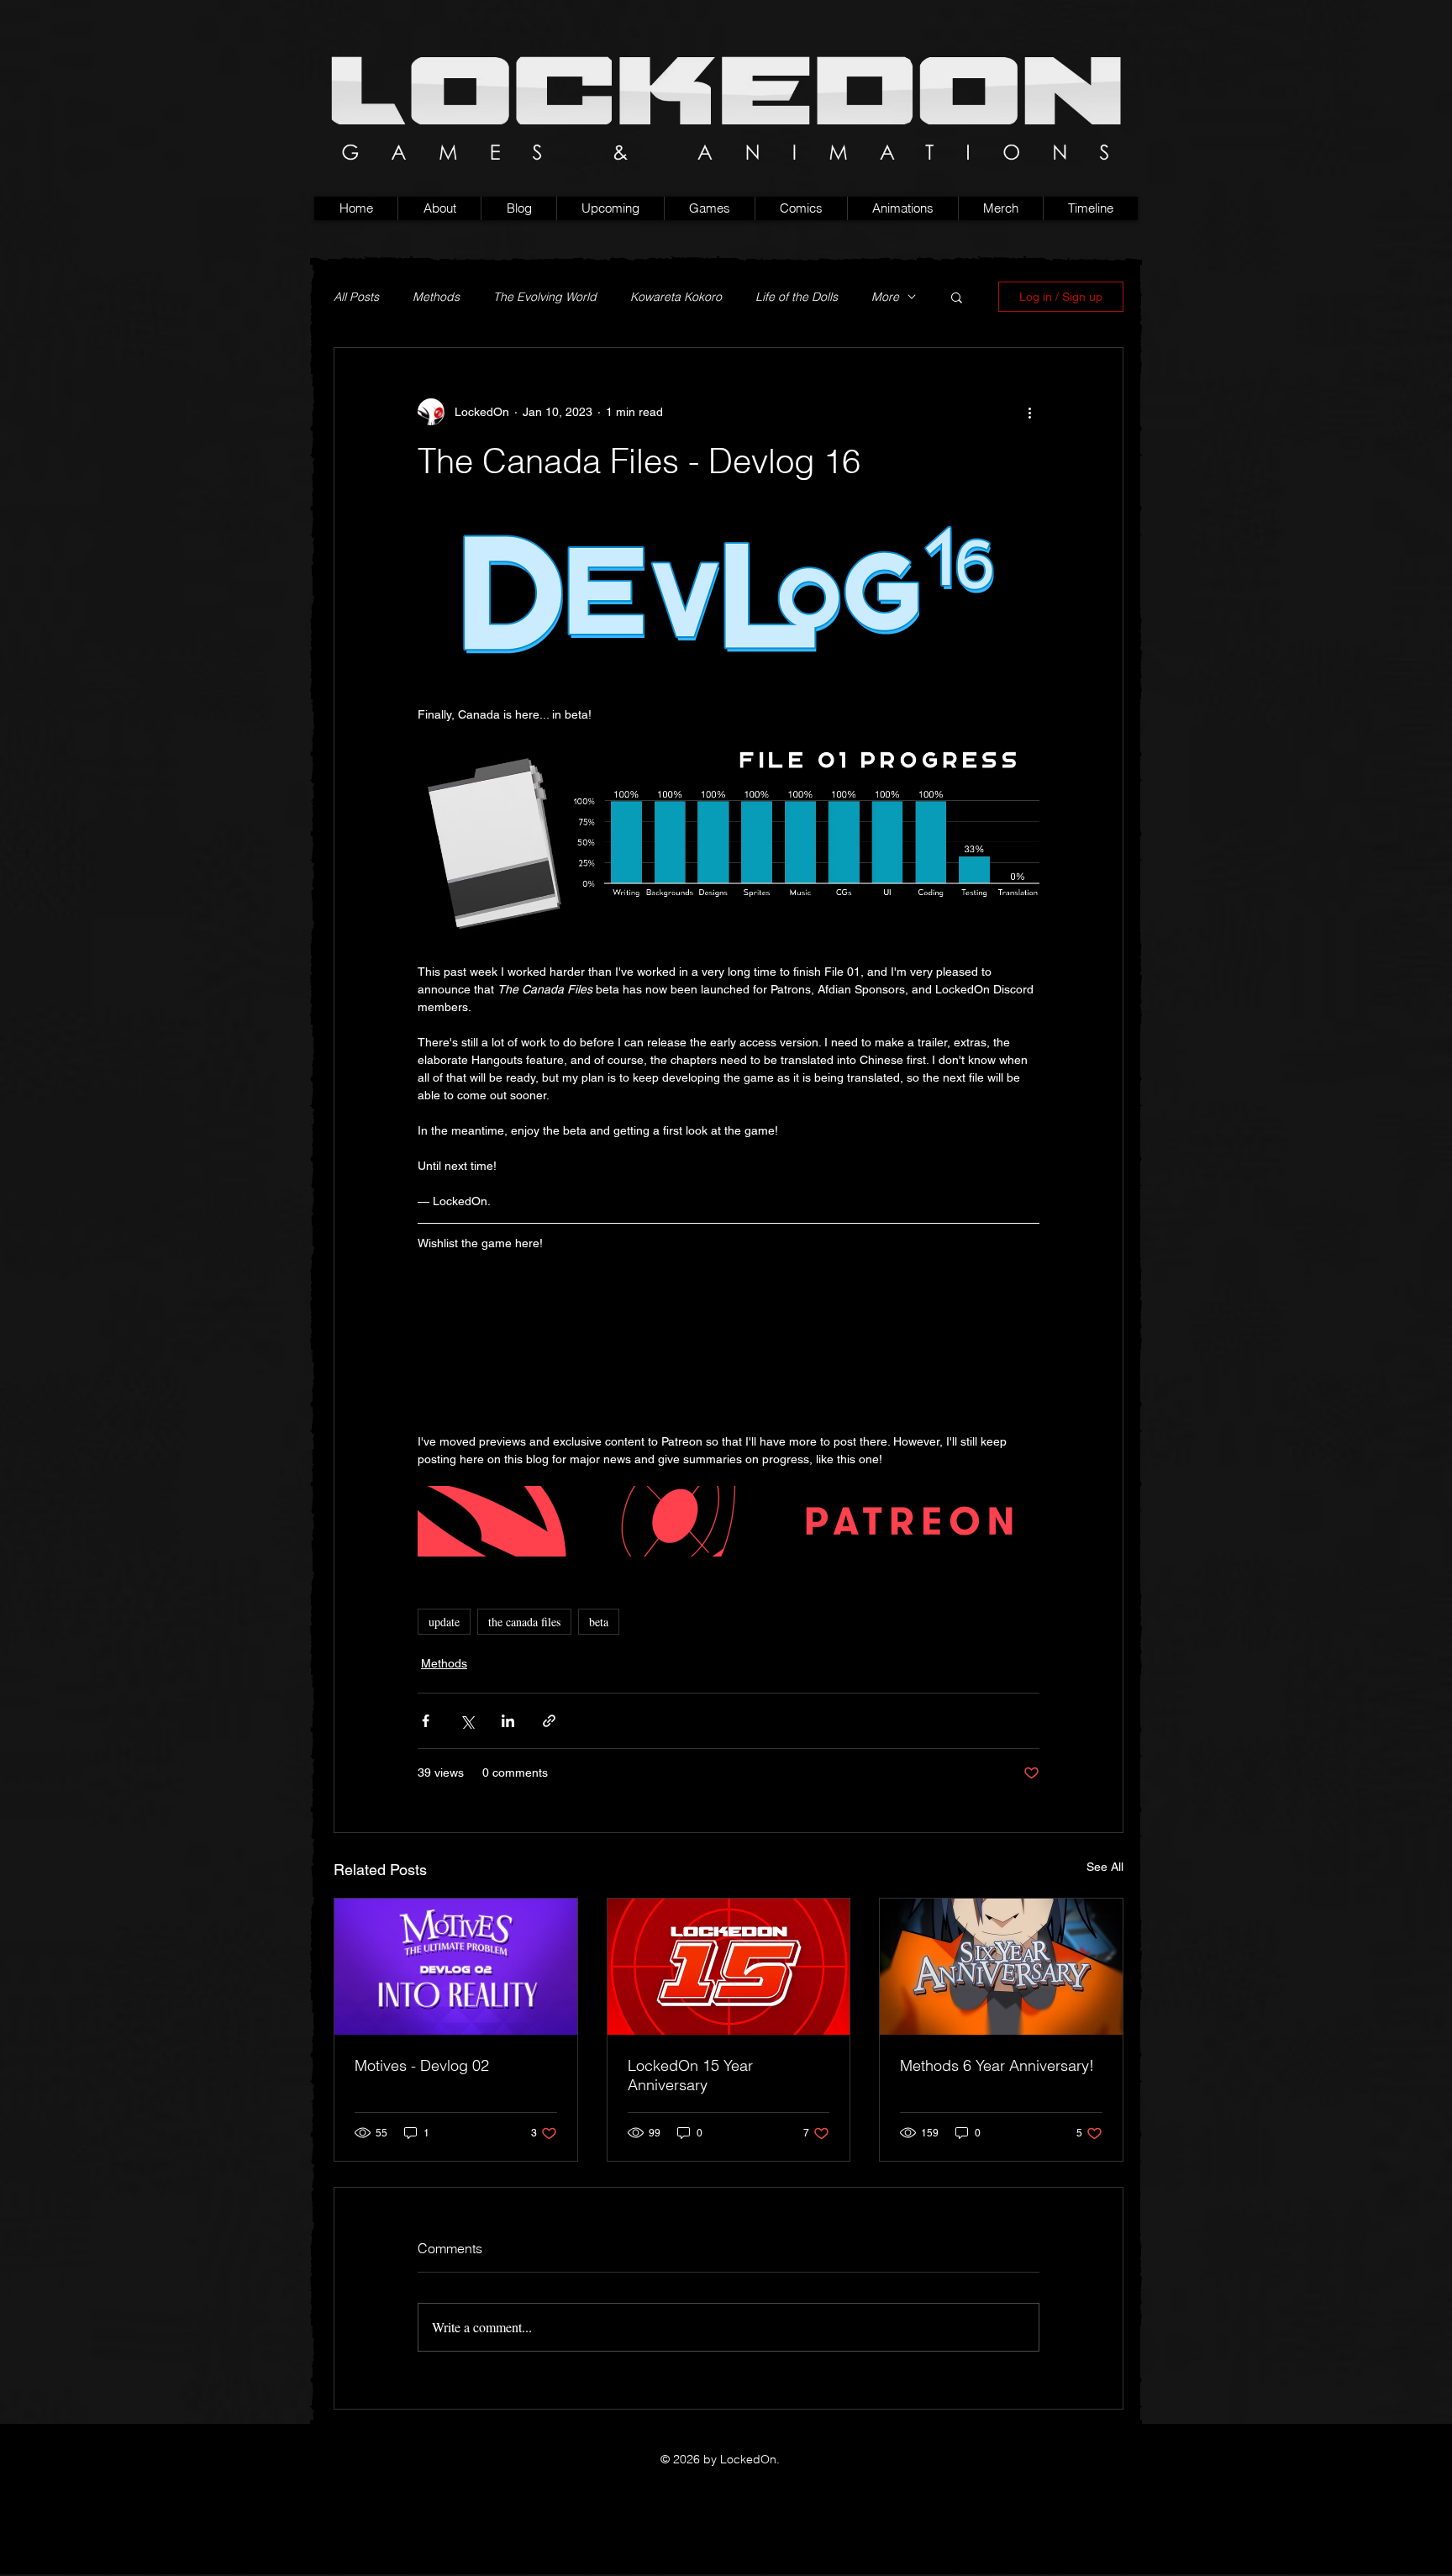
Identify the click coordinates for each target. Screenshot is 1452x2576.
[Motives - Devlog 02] (456, 1967)
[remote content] (729, 1334)
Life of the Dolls (797, 297)
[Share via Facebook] (426, 1721)
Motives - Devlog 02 (422, 2065)
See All (1105, 1867)
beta (599, 1622)
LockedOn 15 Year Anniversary (690, 2075)
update (444, 1622)
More (885, 297)
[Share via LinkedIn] (508, 1721)
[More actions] (1029, 412)
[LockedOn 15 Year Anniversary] (729, 1967)
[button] (709, 208)
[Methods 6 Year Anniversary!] (1001, 1967)
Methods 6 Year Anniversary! (997, 2065)
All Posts (356, 297)
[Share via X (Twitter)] (467, 1721)
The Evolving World (545, 297)
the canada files (524, 1622)
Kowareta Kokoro (676, 297)
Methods (436, 297)
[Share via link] (549, 1721)
